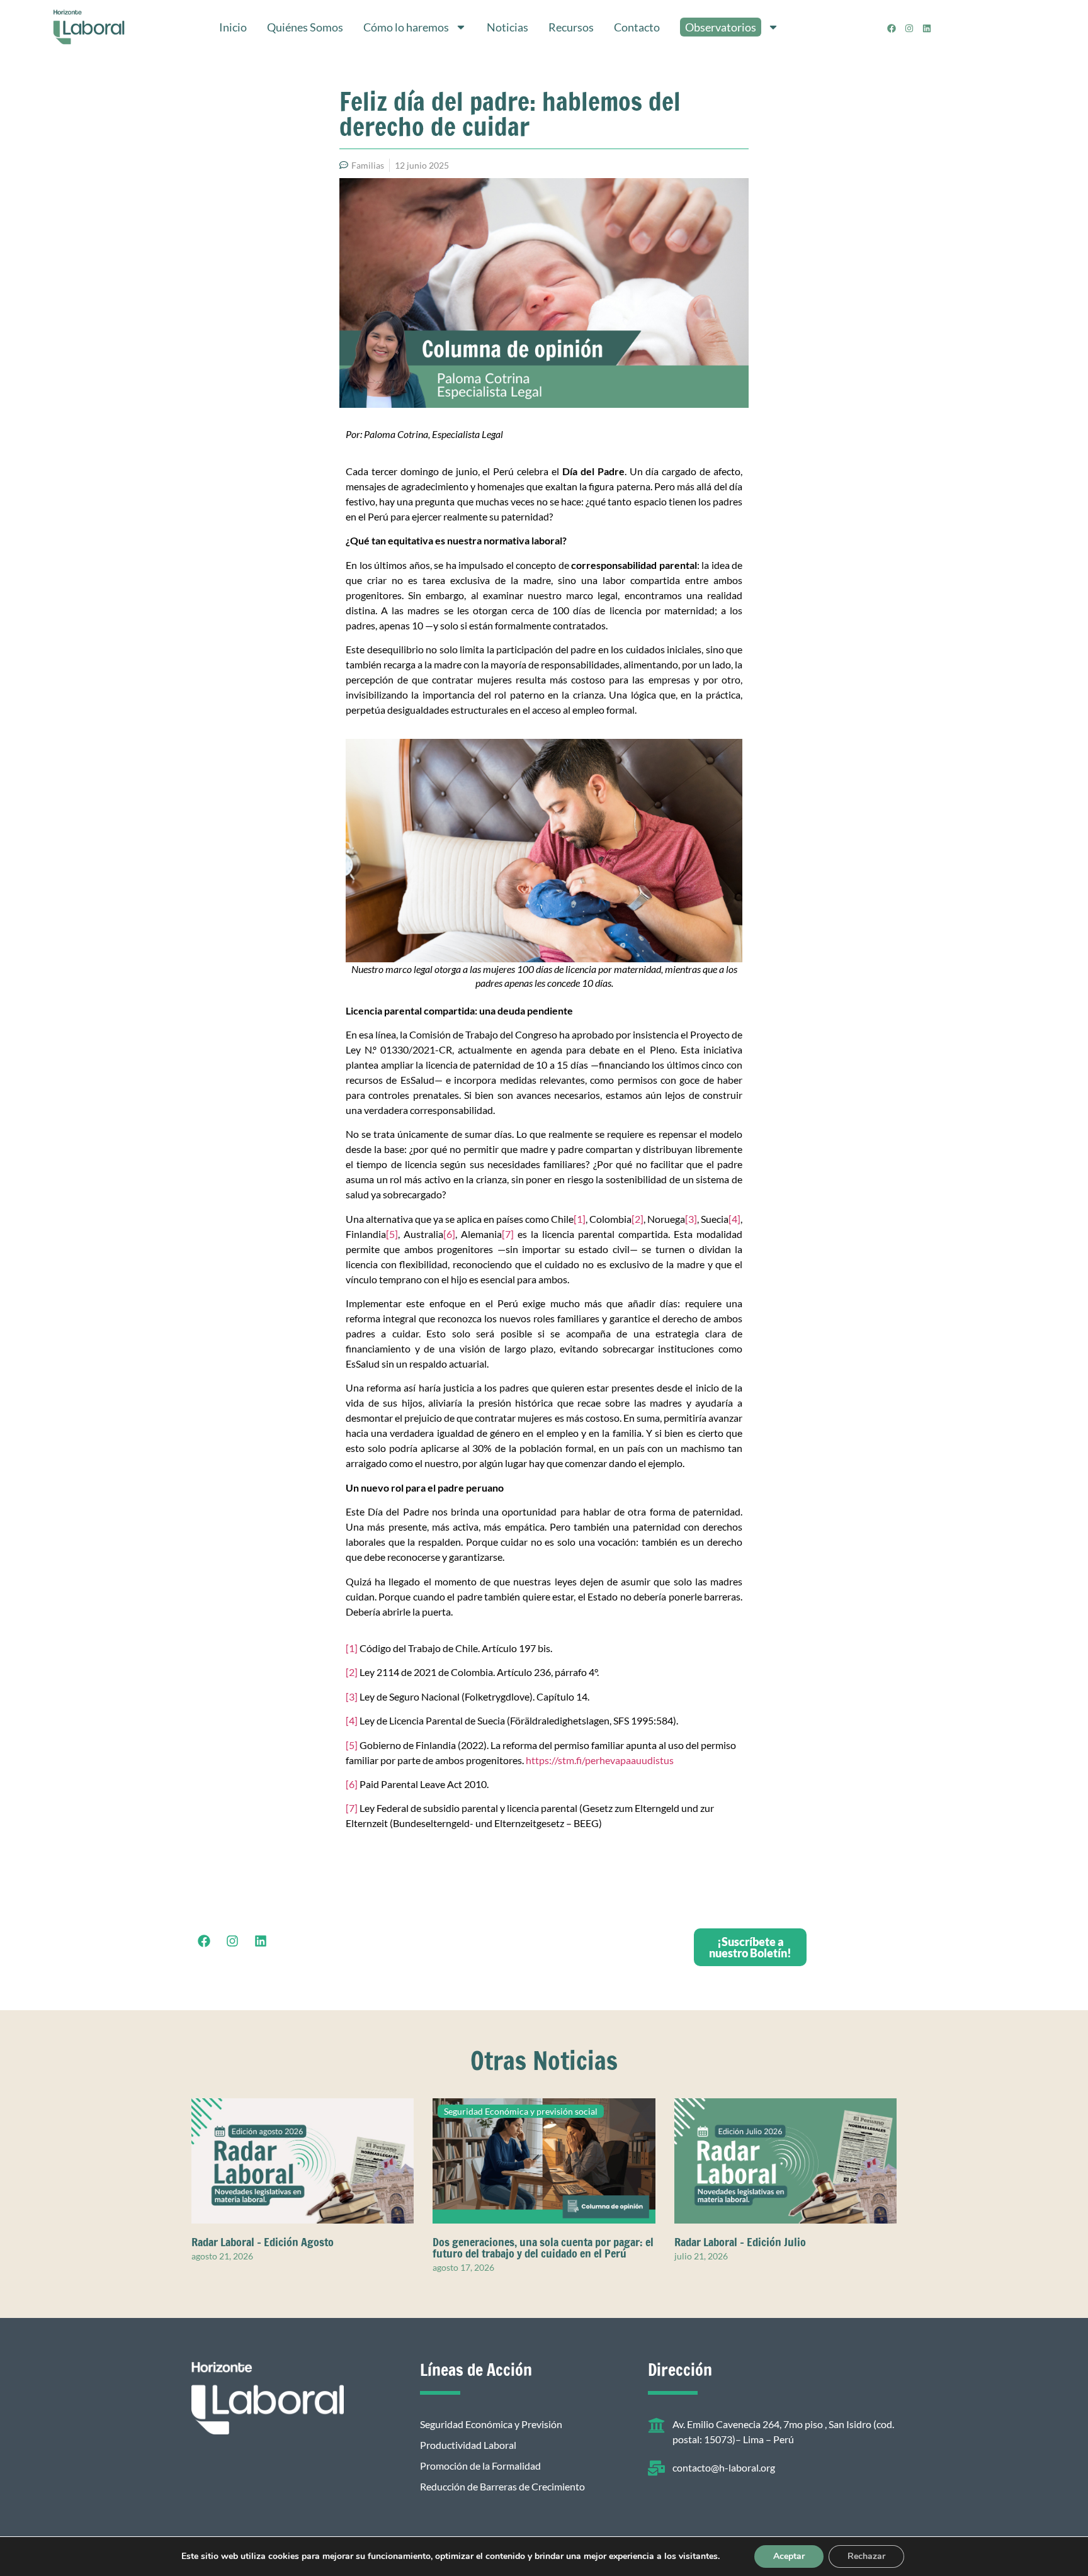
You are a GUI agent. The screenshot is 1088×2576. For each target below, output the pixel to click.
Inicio (233, 27)
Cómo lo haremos (406, 27)
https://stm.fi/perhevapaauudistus (600, 1760)
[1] (580, 1219)
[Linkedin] (927, 28)
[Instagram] (909, 28)
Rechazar (866, 2556)
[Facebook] (892, 28)
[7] (508, 1234)
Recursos (571, 27)
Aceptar (789, 2556)
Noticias (507, 27)
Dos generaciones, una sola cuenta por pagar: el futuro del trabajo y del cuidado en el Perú (543, 2247)
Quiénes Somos (305, 27)
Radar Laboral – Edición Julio (740, 2242)
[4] (734, 1219)
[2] (637, 1219)
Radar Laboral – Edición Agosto (263, 2242)
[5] (392, 1234)
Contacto (637, 27)
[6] (449, 1234)
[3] (691, 1219)
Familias (368, 165)
